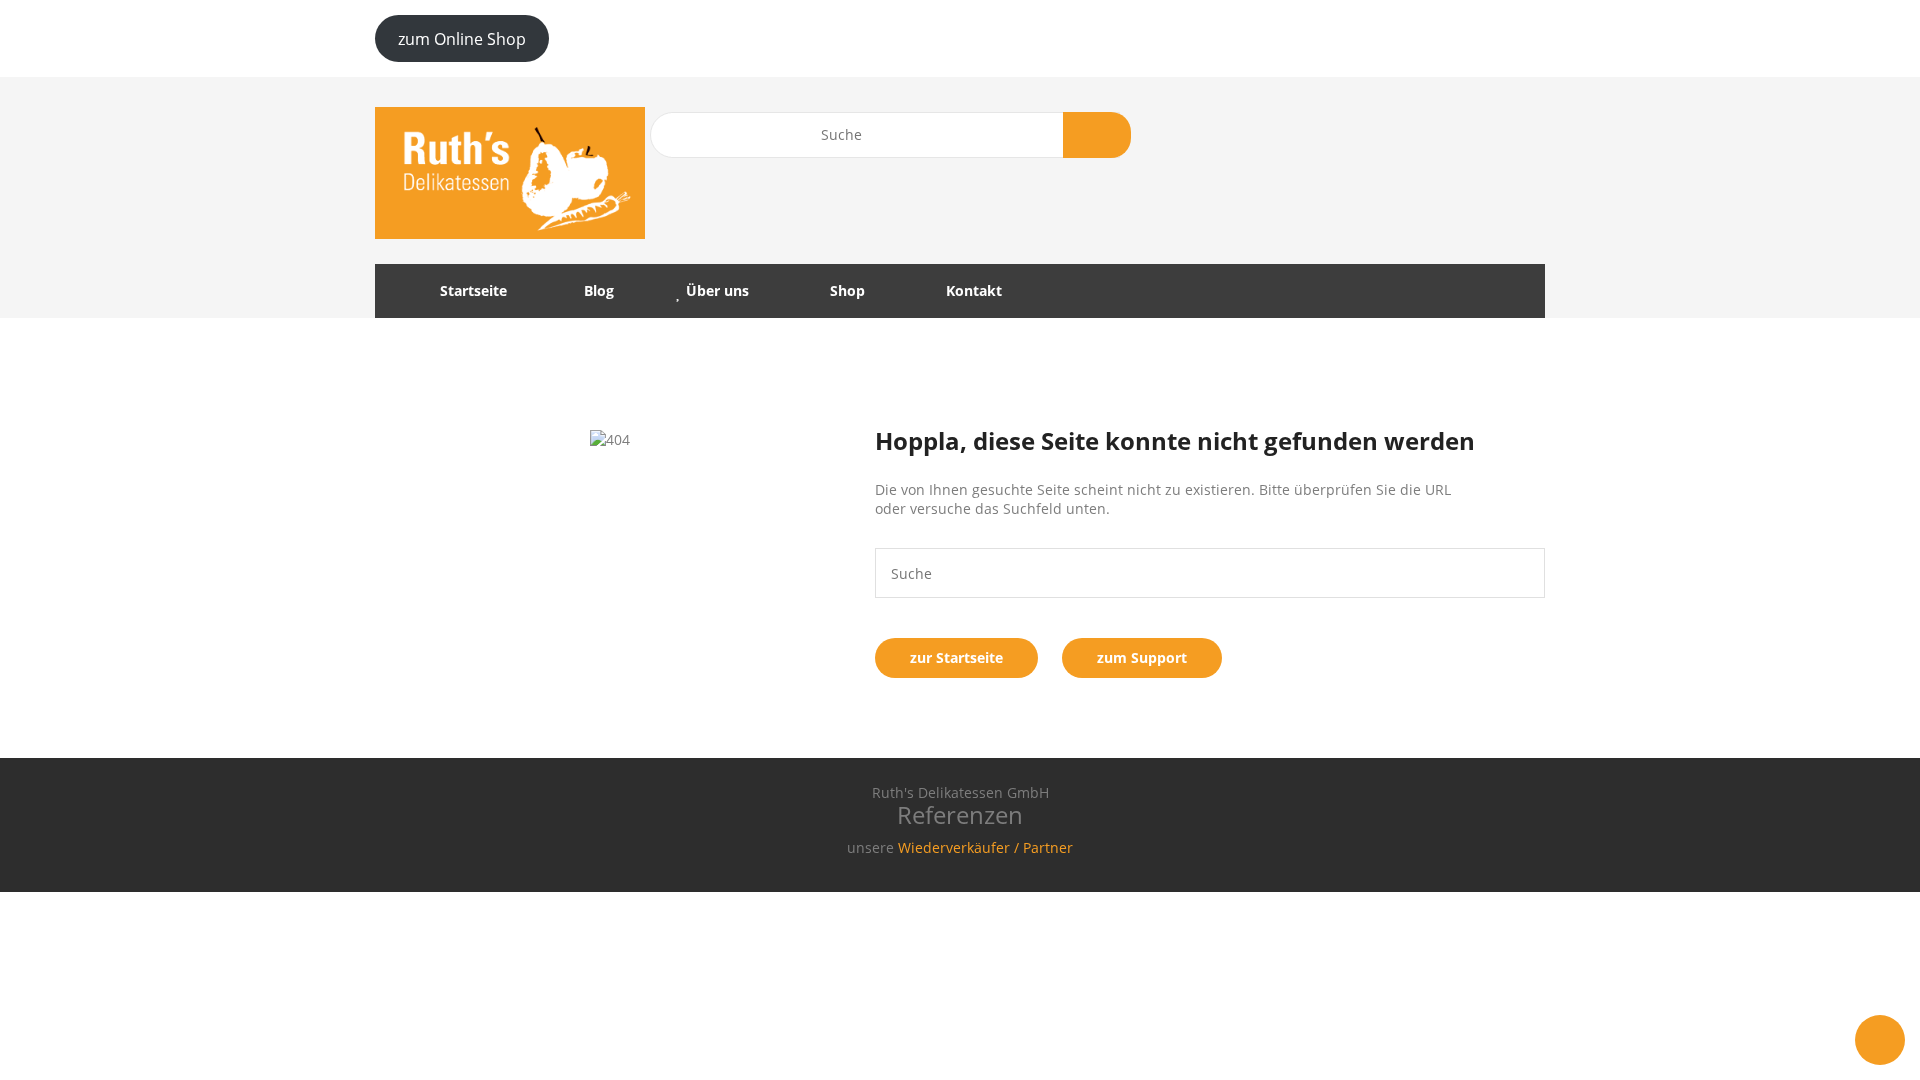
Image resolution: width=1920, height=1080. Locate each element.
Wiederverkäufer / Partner (985, 847)
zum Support (1142, 657)
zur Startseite (956, 657)
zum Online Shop (462, 39)
